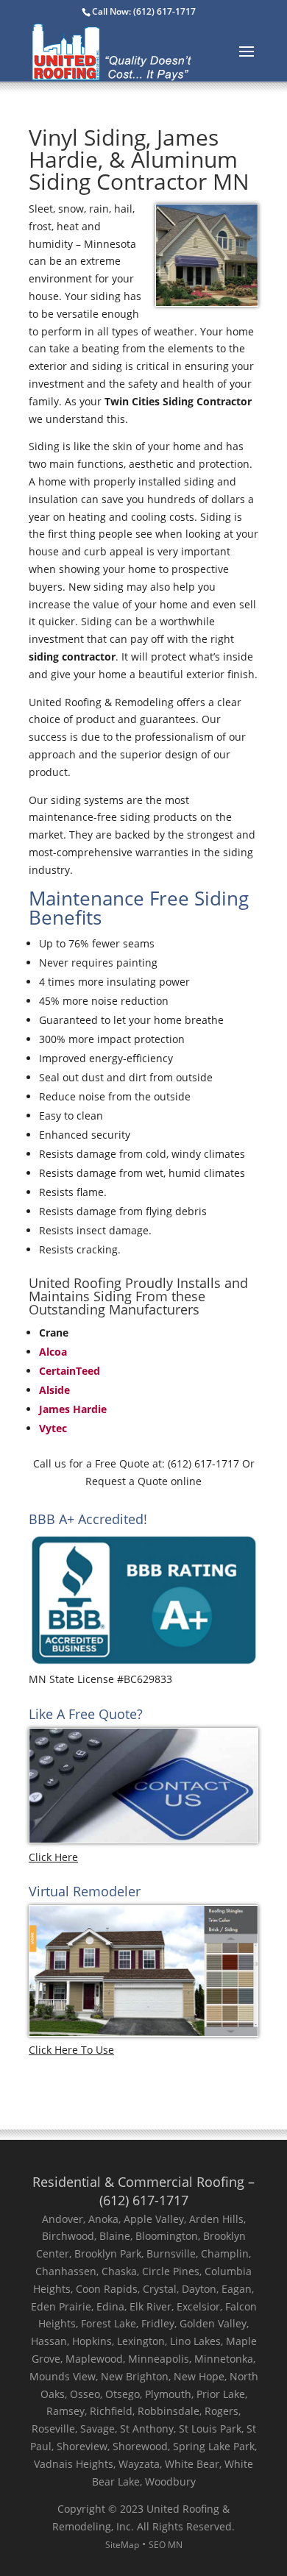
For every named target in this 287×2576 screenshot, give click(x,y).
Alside (54, 1390)
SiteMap (122, 2545)
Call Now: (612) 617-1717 (144, 11)
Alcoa (53, 1352)
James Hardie (73, 1409)
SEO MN (166, 2545)
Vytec (53, 1428)
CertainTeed (70, 1371)
